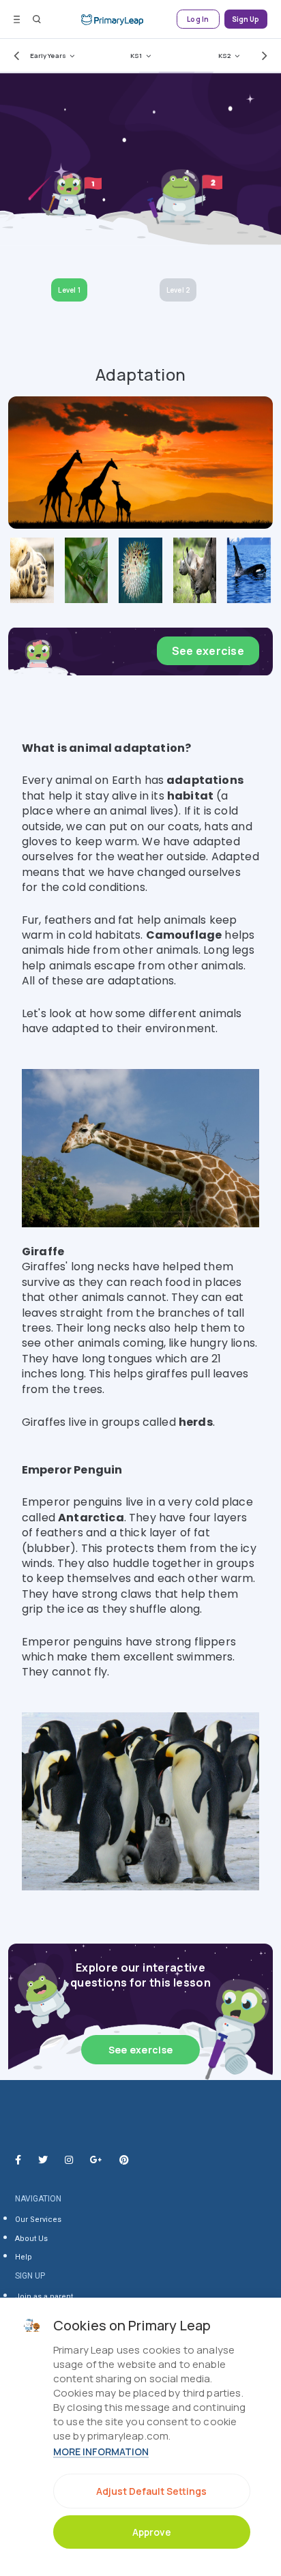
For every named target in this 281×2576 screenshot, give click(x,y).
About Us (31, 2239)
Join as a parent (44, 2297)
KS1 (136, 56)
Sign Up (246, 19)
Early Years (48, 56)
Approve (152, 2532)
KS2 (224, 56)
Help (24, 2257)
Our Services (38, 2220)
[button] (14, 55)
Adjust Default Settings (151, 2491)
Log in (198, 19)
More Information (101, 2451)
